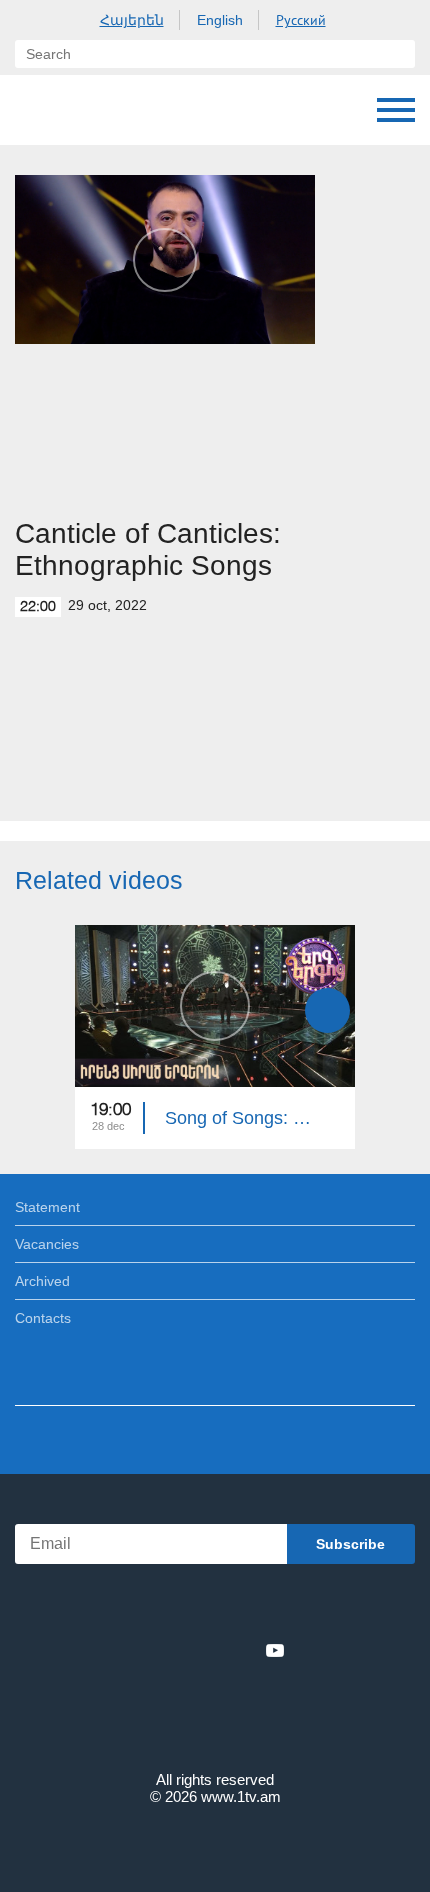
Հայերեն (132, 20)
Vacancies (47, 1244)
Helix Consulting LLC (215, 1843)
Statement (47, 1207)
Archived (42, 1281)
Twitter (174, 1650)
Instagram (242, 1650)
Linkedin (208, 1650)
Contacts (43, 1318)
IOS (159, 1606)
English (220, 20)
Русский (301, 20)
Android (271, 1606)
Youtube (275, 1650)
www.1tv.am (241, 1796)
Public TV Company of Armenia (117, 110)
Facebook (145, 1650)
